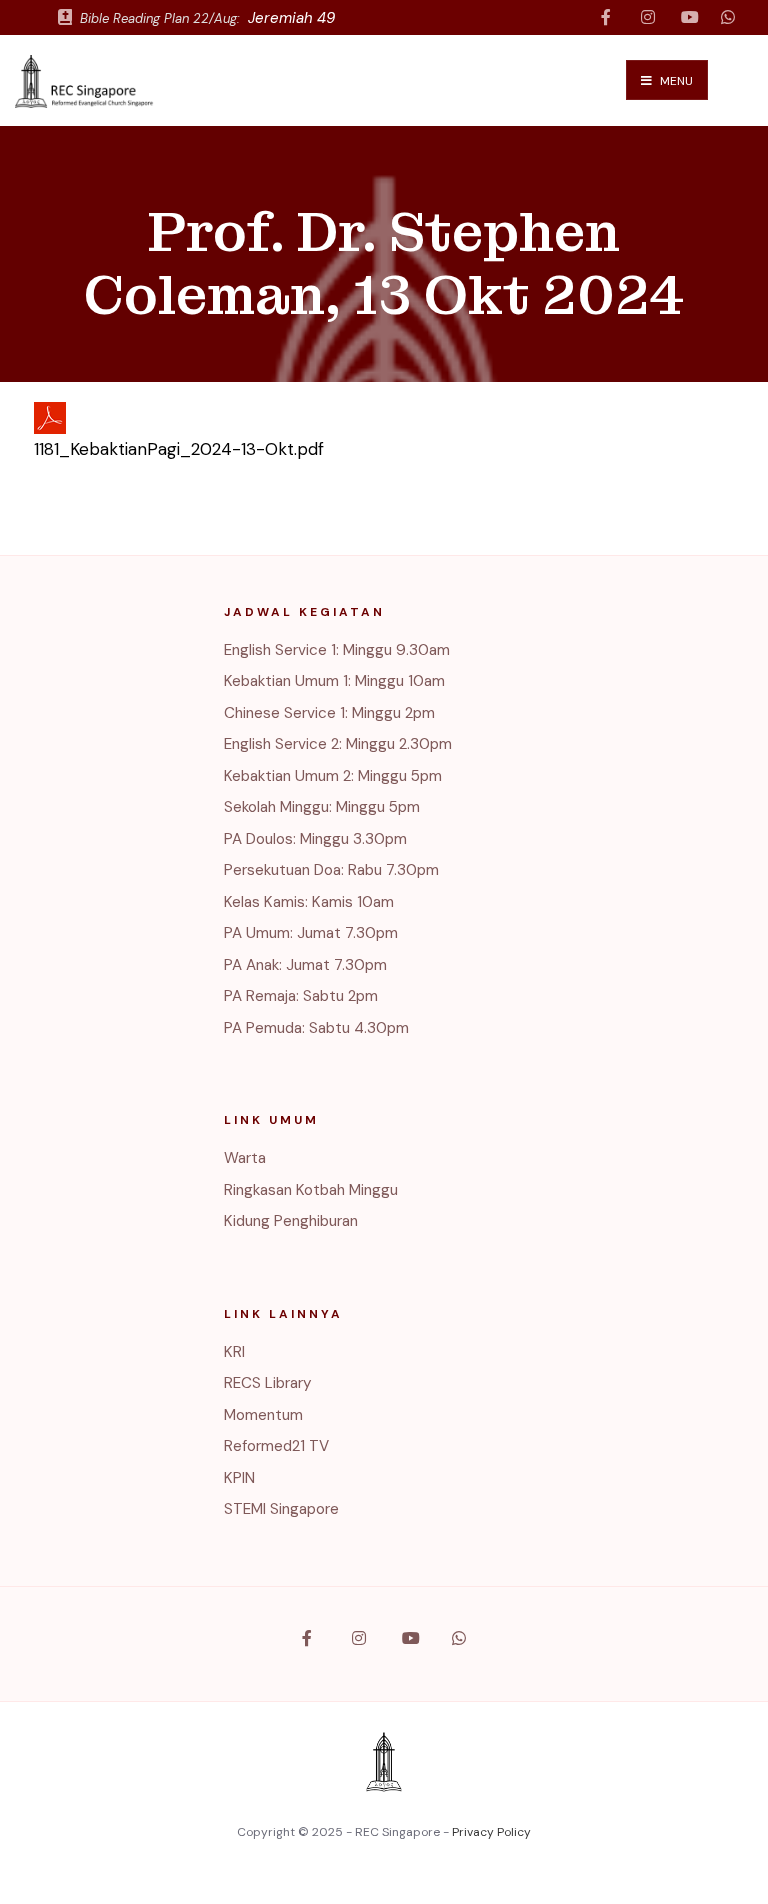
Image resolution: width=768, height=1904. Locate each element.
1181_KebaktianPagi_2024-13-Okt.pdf (179, 449)
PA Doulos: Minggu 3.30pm (315, 839)
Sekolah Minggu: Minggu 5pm (322, 807)
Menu (675, 81)
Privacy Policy (491, 1832)
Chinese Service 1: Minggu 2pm (329, 713)
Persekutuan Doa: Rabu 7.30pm (331, 870)
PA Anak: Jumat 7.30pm (305, 965)
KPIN (239, 1478)
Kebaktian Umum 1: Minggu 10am (334, 681)
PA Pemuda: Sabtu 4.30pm (316, 1028)
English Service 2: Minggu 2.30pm (338, 744)
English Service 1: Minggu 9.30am (337, 650)
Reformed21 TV (276, 1446)
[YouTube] (688, 17)
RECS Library (268, 1383)
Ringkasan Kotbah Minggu (311, 1190)
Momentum (263, 1415)
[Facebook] (608, 17)
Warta (245, 1158)
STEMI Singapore (281, 1509)
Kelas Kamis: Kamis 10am (309, 902)
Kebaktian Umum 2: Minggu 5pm (333, 776)
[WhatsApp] (728, 17)
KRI (234, 1352)
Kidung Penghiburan (291, 1221)
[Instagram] (648, 17)
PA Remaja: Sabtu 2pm (301, 996)
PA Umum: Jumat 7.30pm (311, 933)
